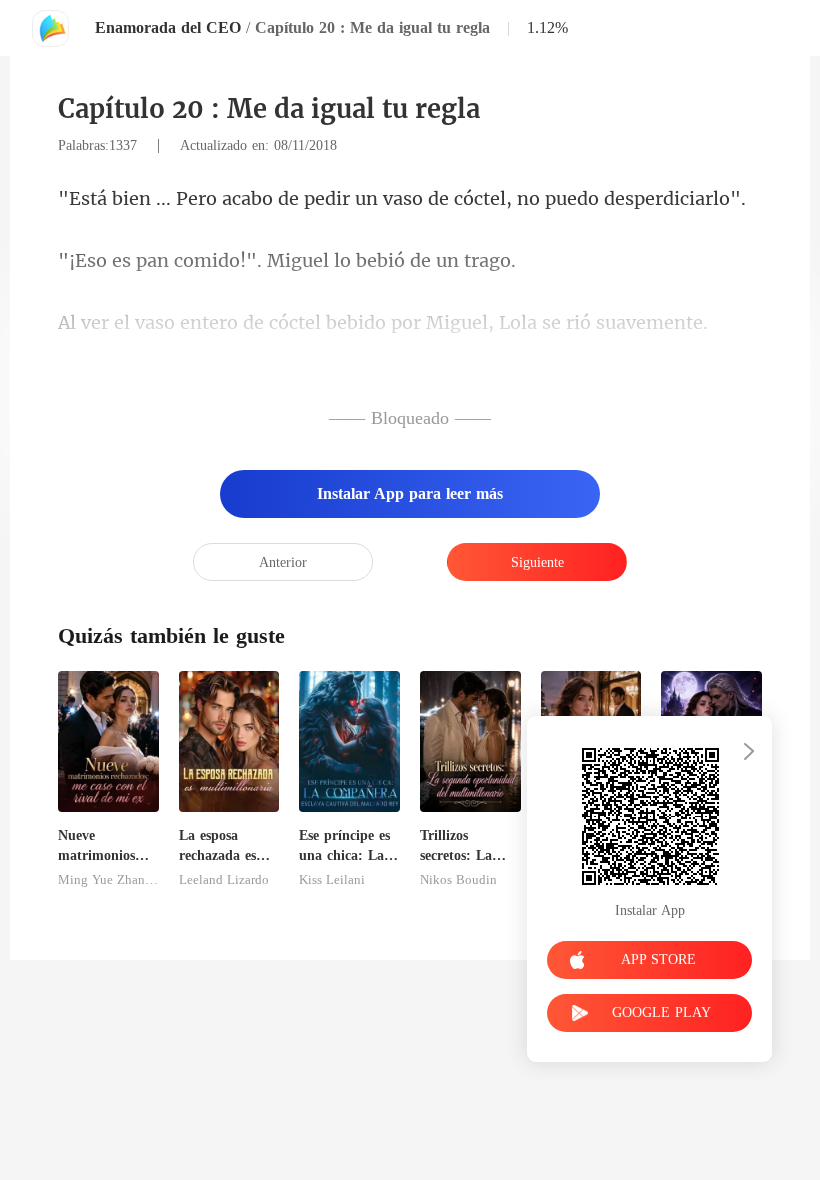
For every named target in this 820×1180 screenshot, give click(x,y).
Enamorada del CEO (168, 27)
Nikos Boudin (458, 880)
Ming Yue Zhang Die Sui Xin (108, 880)
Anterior (283, 562)
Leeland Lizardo (224, 880)
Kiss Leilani (332, 880)
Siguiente (537, 562)
